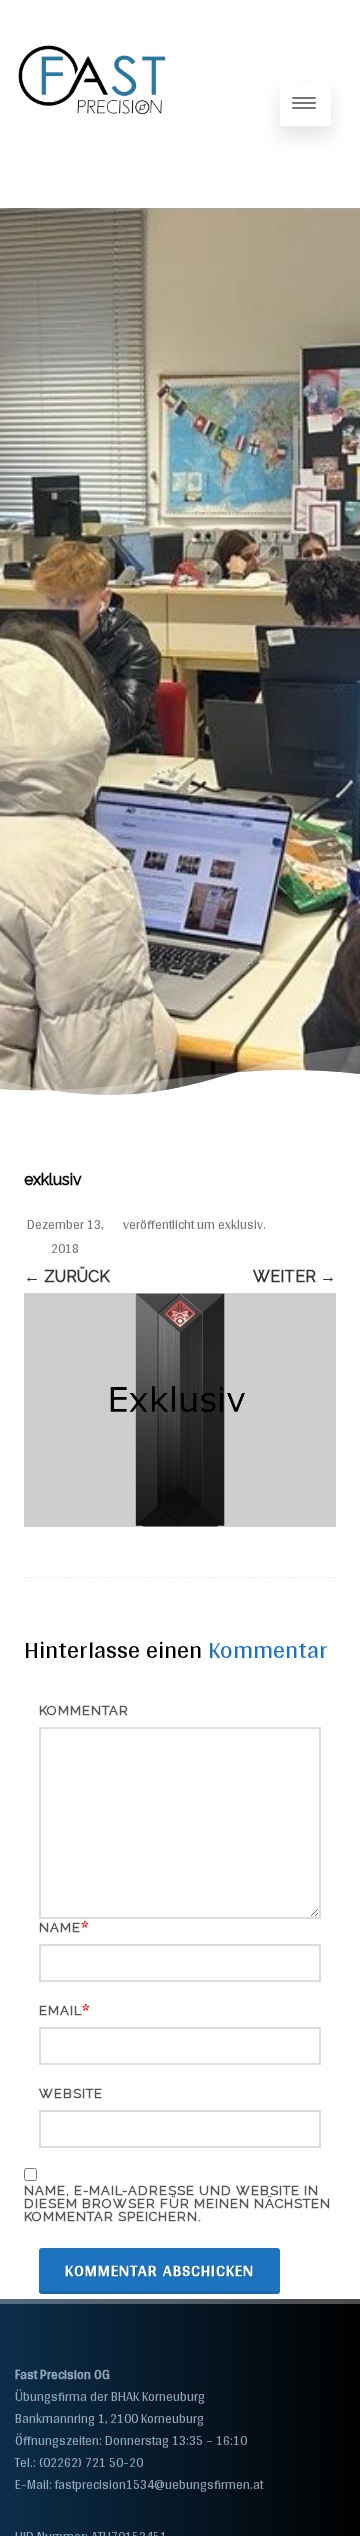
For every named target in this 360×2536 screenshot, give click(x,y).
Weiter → (294, 1276)
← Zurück (67, 1276)
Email (60, 2010)
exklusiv (240, 1224)
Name (60, 1927)
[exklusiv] (180, 1410)
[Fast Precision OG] (93, 199)
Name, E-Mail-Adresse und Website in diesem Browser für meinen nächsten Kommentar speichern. (177, 2203)
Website (71, 2093)
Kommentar (84, 1710)
